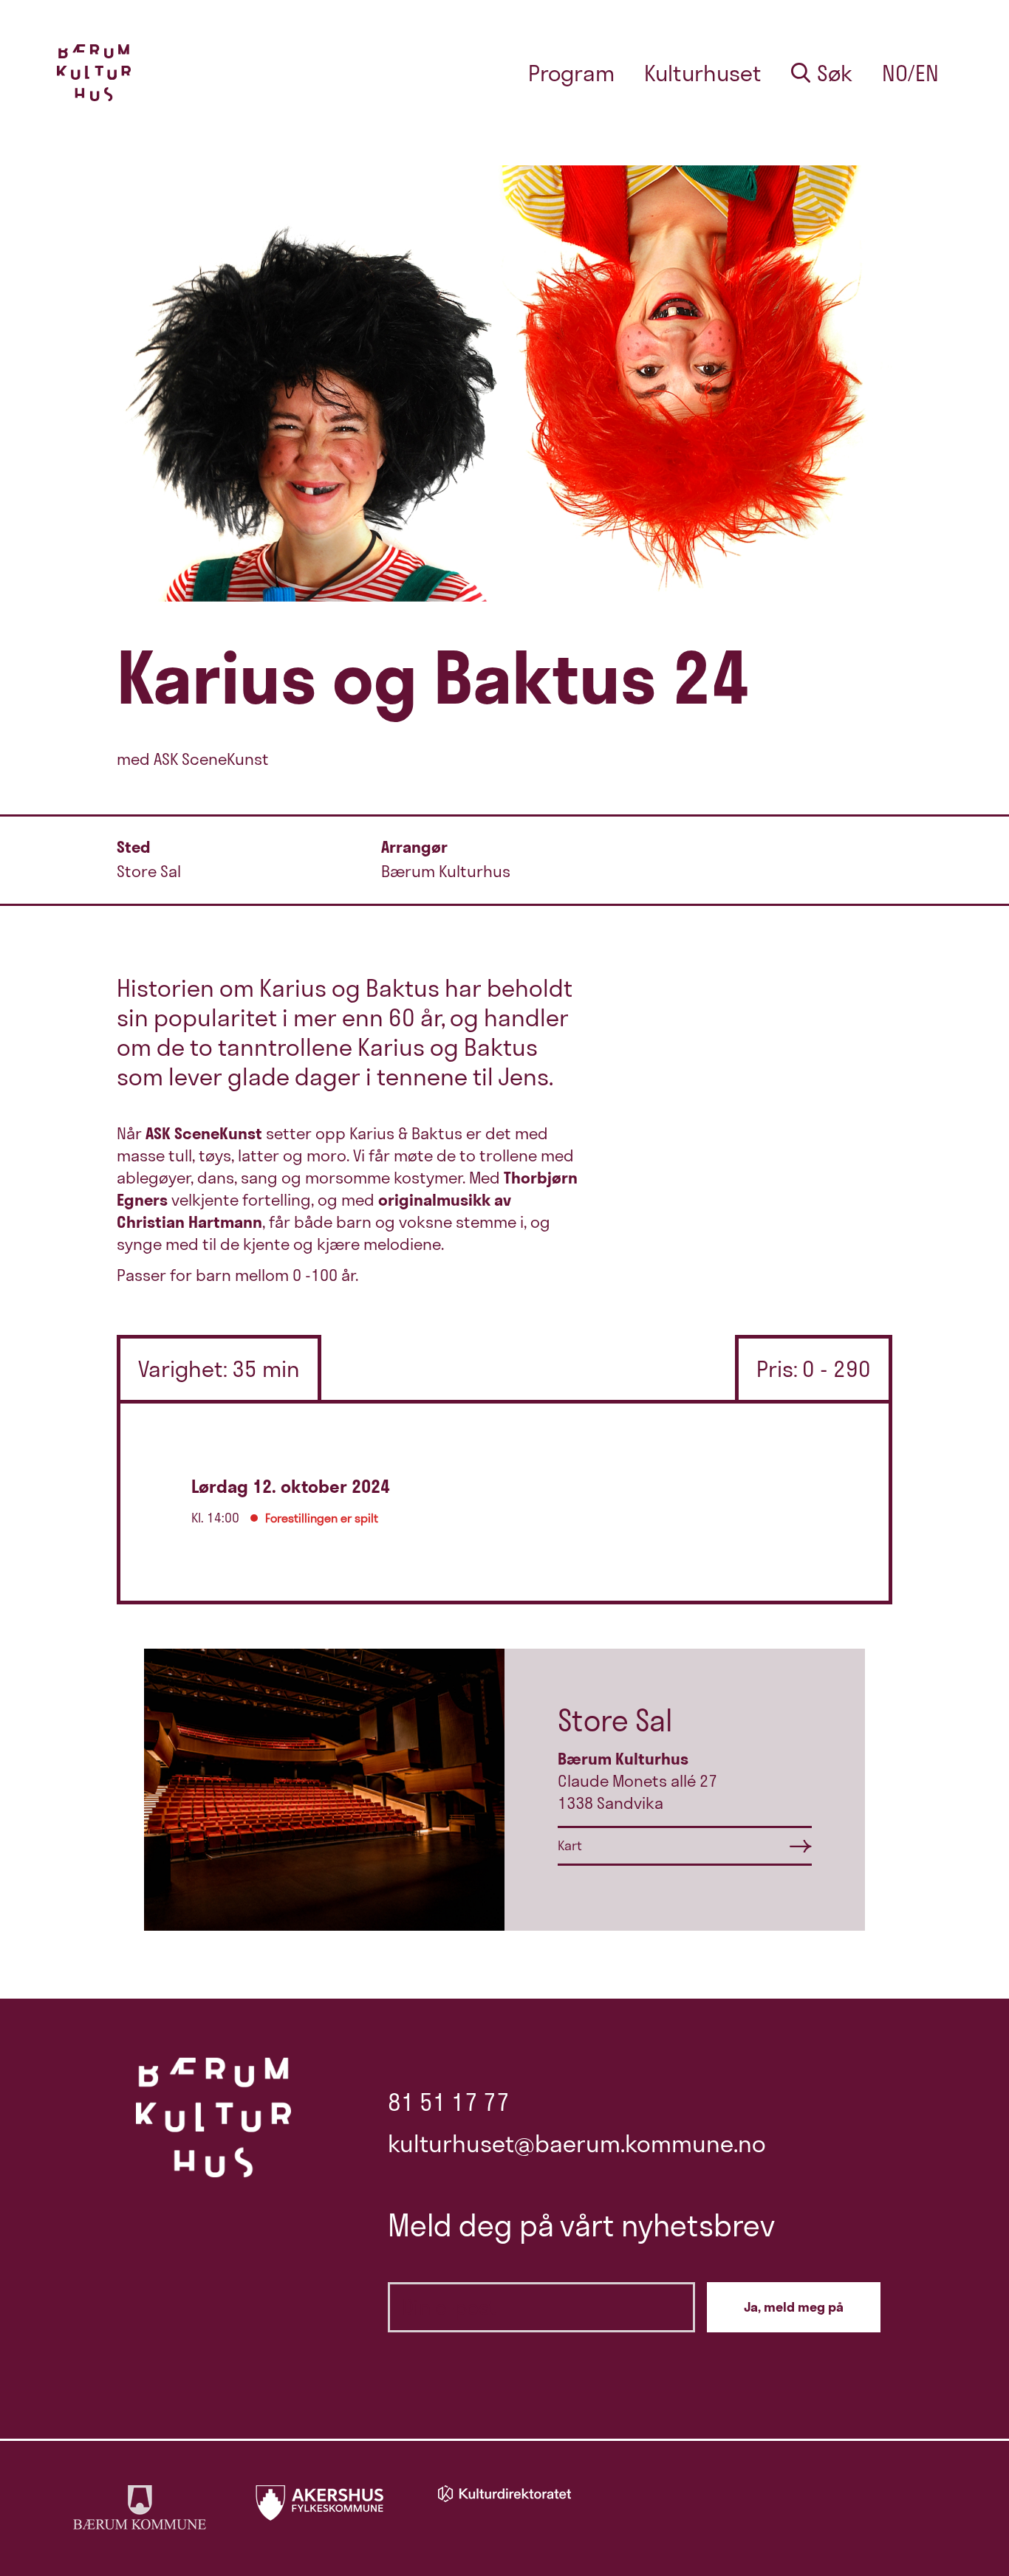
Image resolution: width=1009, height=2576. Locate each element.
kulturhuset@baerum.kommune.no (577, 2143)
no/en (910, 73)
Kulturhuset (703, 73)
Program (571, 73)
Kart (570, 1845)
